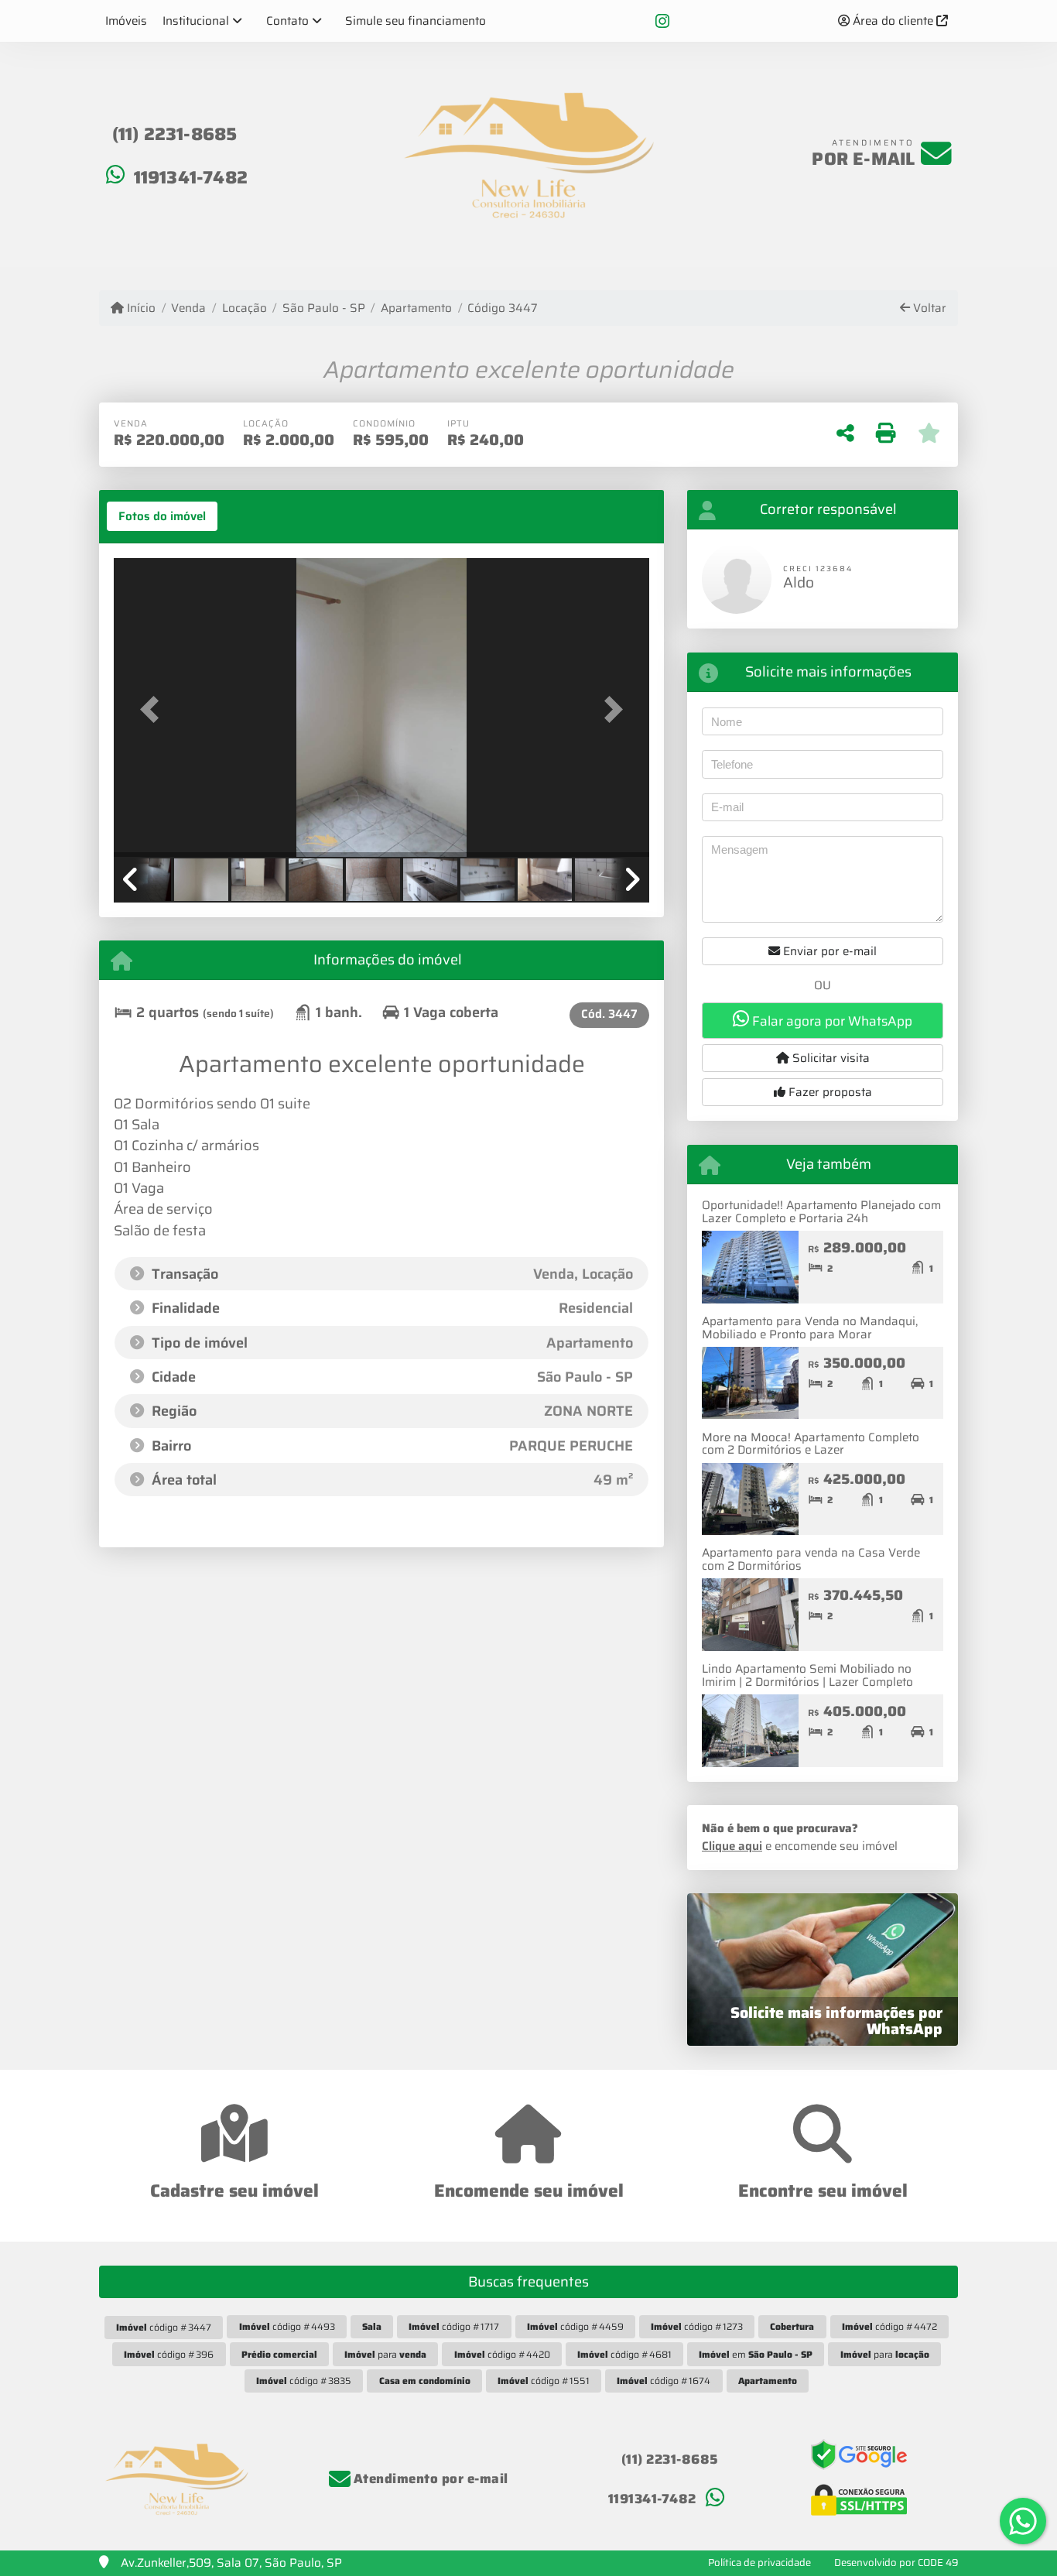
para (385, 2354)
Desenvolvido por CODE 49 (896, 2562)
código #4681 (624, 2354)
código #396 (169, 2354)
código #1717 (454, 2326)
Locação (244, 308)
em (756, 2354)
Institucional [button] (196, 21)
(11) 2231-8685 (175, 134)
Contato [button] (287, 21)
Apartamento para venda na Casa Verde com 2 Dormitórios (811, 1559)
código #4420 (502, 2354)
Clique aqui (732, 1846)
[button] (154, 709)
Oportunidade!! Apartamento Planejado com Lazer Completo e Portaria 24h (821, 1212)
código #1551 (544, 2381)
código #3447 (164, 2327)
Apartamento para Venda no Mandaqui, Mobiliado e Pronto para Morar (810, 1328)
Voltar (928, 308)
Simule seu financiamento (416, 21)
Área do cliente (893, 21)
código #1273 (697, 2326)
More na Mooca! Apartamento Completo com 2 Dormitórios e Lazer (811, 1444)
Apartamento (416, 308)
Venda (188, 308)
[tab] (162, 516)
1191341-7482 (191, 177)
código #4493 (287, 2326)
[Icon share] (662, 21)
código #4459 (575, 2326)
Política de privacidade (759, 2562)
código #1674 (664, 2381)
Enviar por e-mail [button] (828, 951)
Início (140, 308)
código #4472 (889, 2326)
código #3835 (304, 2381)
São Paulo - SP (324, 308)
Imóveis (126, 21)
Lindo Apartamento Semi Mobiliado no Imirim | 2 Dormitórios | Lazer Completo (807, 1675)
